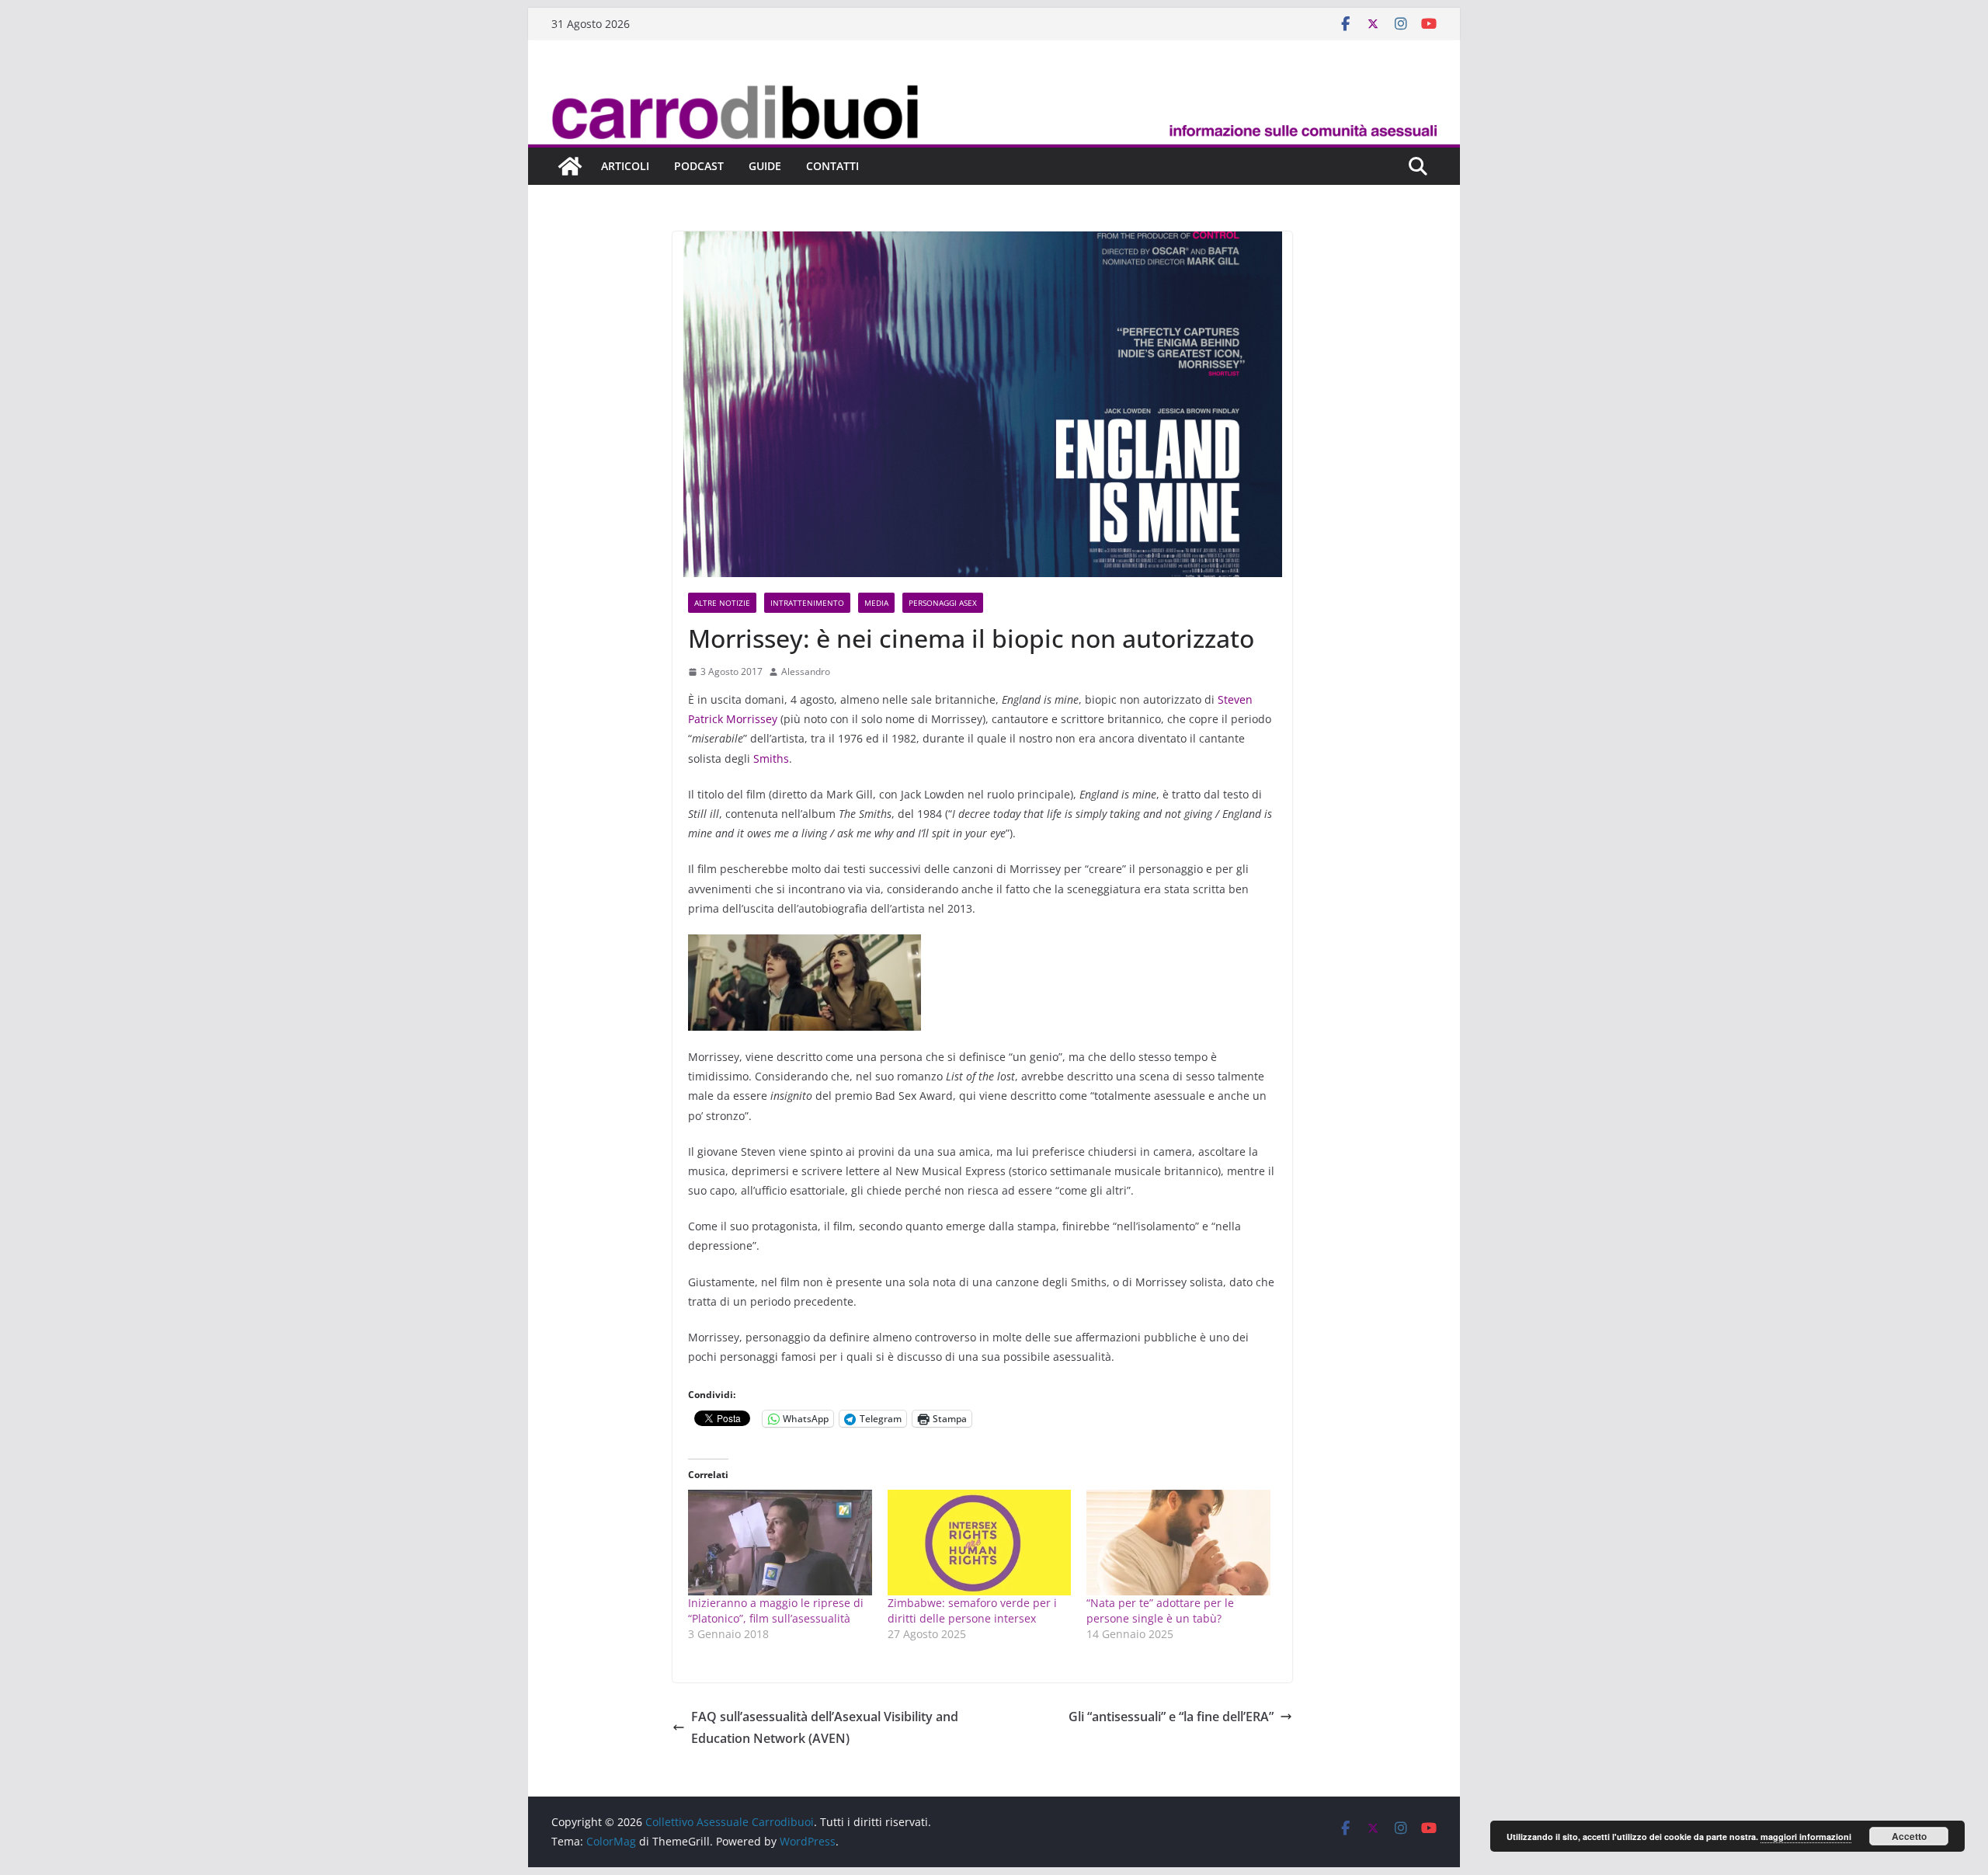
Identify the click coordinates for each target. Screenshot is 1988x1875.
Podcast (699, 166)
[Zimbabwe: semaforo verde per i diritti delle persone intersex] (980, 1542)
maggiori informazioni (1806, 1837)
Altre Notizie (722, 603)
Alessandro (806, 671)
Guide (765, 166)
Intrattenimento (807, 603)
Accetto (1909, 1836)
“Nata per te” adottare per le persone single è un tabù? (1160, 1611)
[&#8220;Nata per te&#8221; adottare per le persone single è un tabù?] (1178, 1542)
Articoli (625, 166)
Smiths (771, 758)
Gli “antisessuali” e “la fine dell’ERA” (1171, 1717)
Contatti (832, 166)
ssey (766, 719)
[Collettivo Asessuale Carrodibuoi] (994, 88)
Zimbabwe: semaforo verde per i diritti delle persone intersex (972, 1611)
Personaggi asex (943, 603)
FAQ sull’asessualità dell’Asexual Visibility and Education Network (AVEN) (825, 1728)
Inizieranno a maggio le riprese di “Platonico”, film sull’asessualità (776, 1611)
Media (876, 603)
